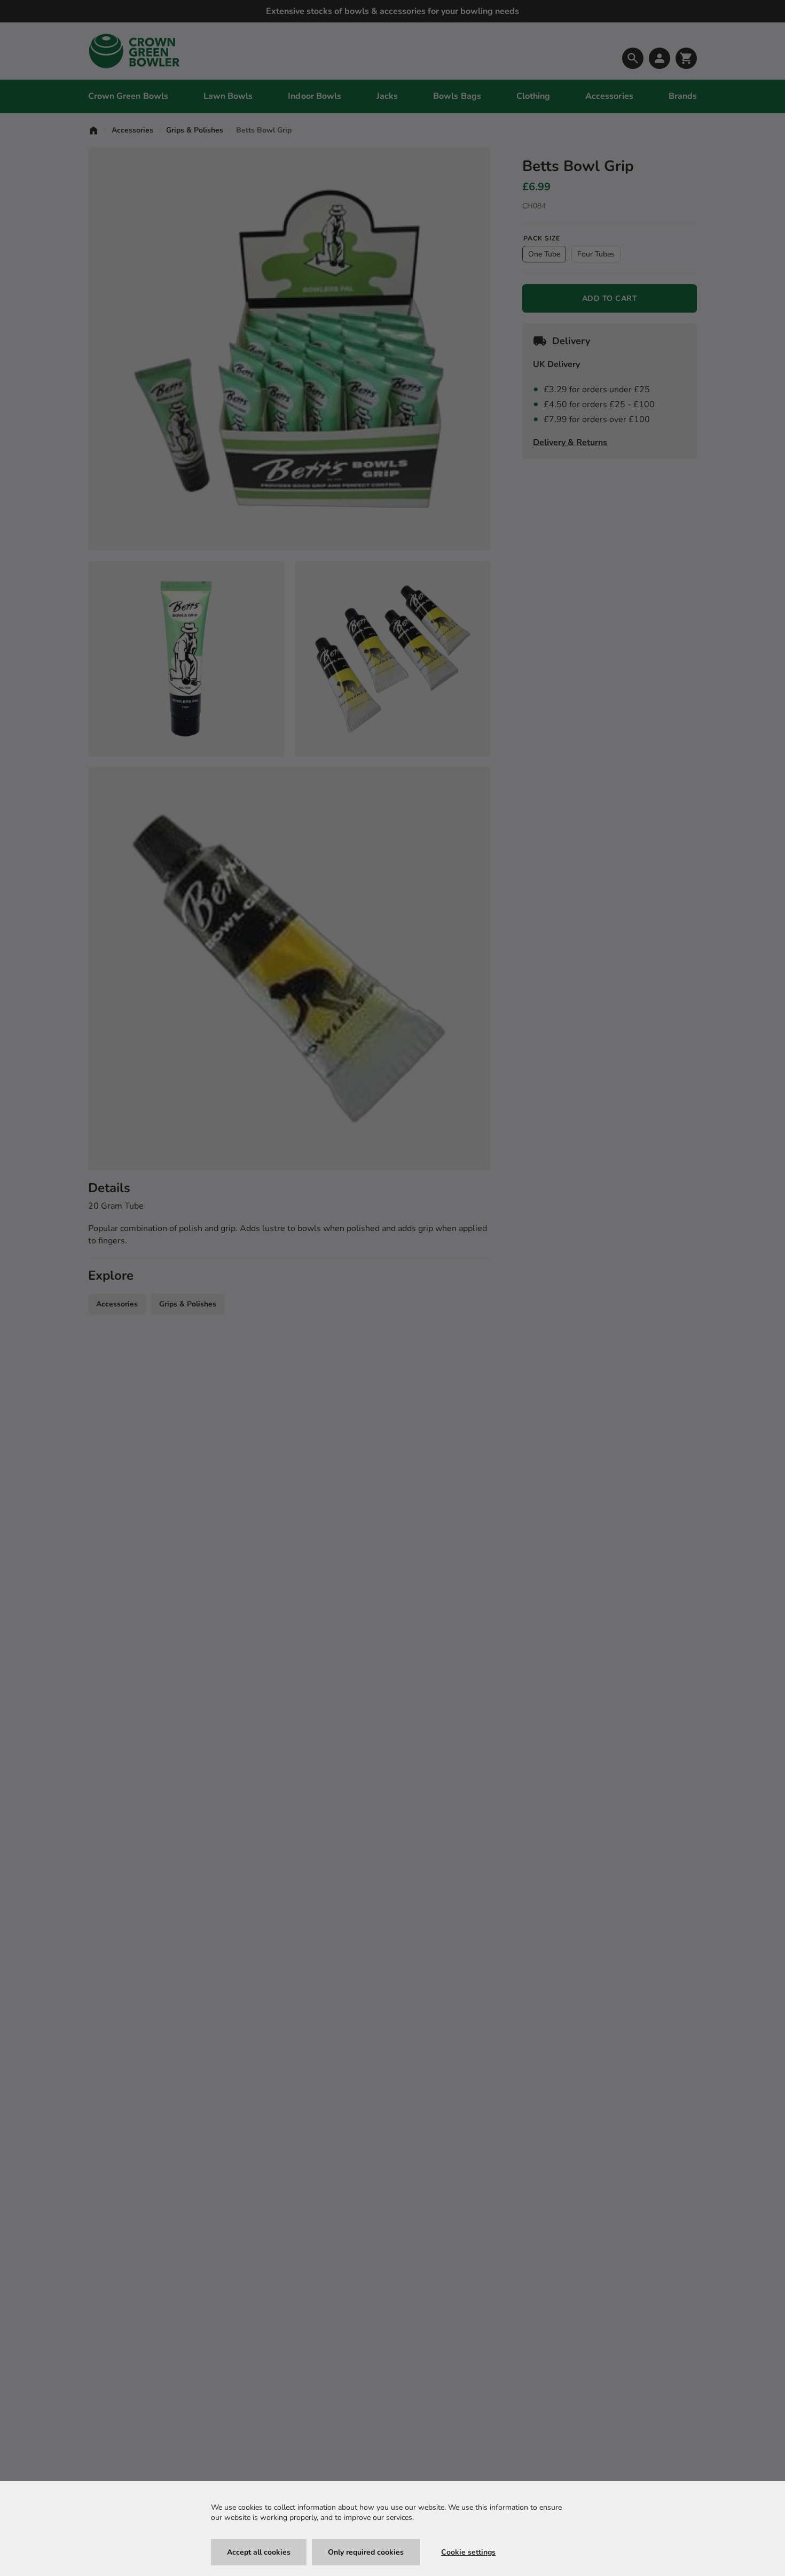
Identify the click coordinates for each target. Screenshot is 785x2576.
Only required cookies (366, 2552)
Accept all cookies (259, 2552)
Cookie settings (468, 2552)
